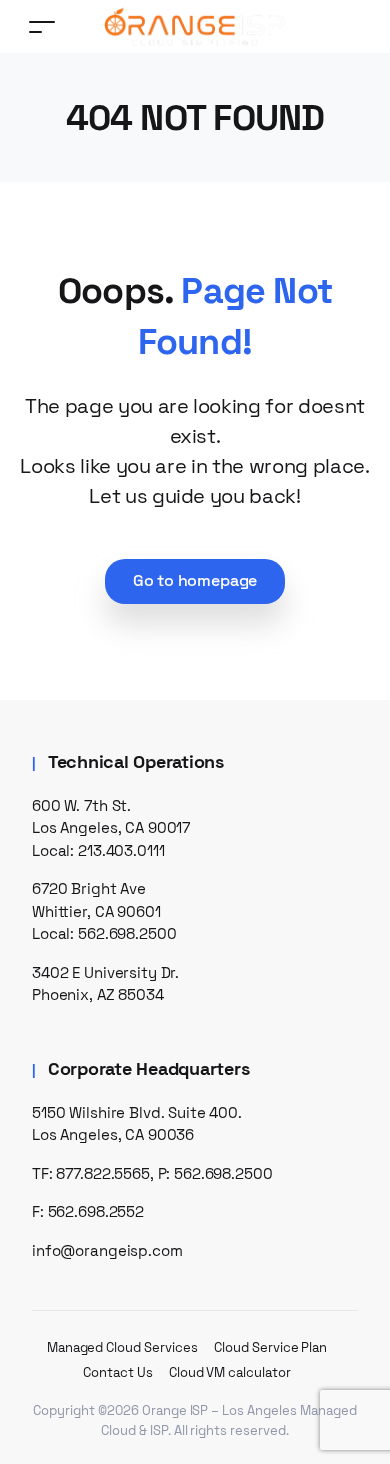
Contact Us (118, 1372)
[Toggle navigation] (42, 26)
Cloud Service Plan (270, 1347)
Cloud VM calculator (230, 1372)
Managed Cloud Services (122, 1347)
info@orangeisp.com (107, 1250)
